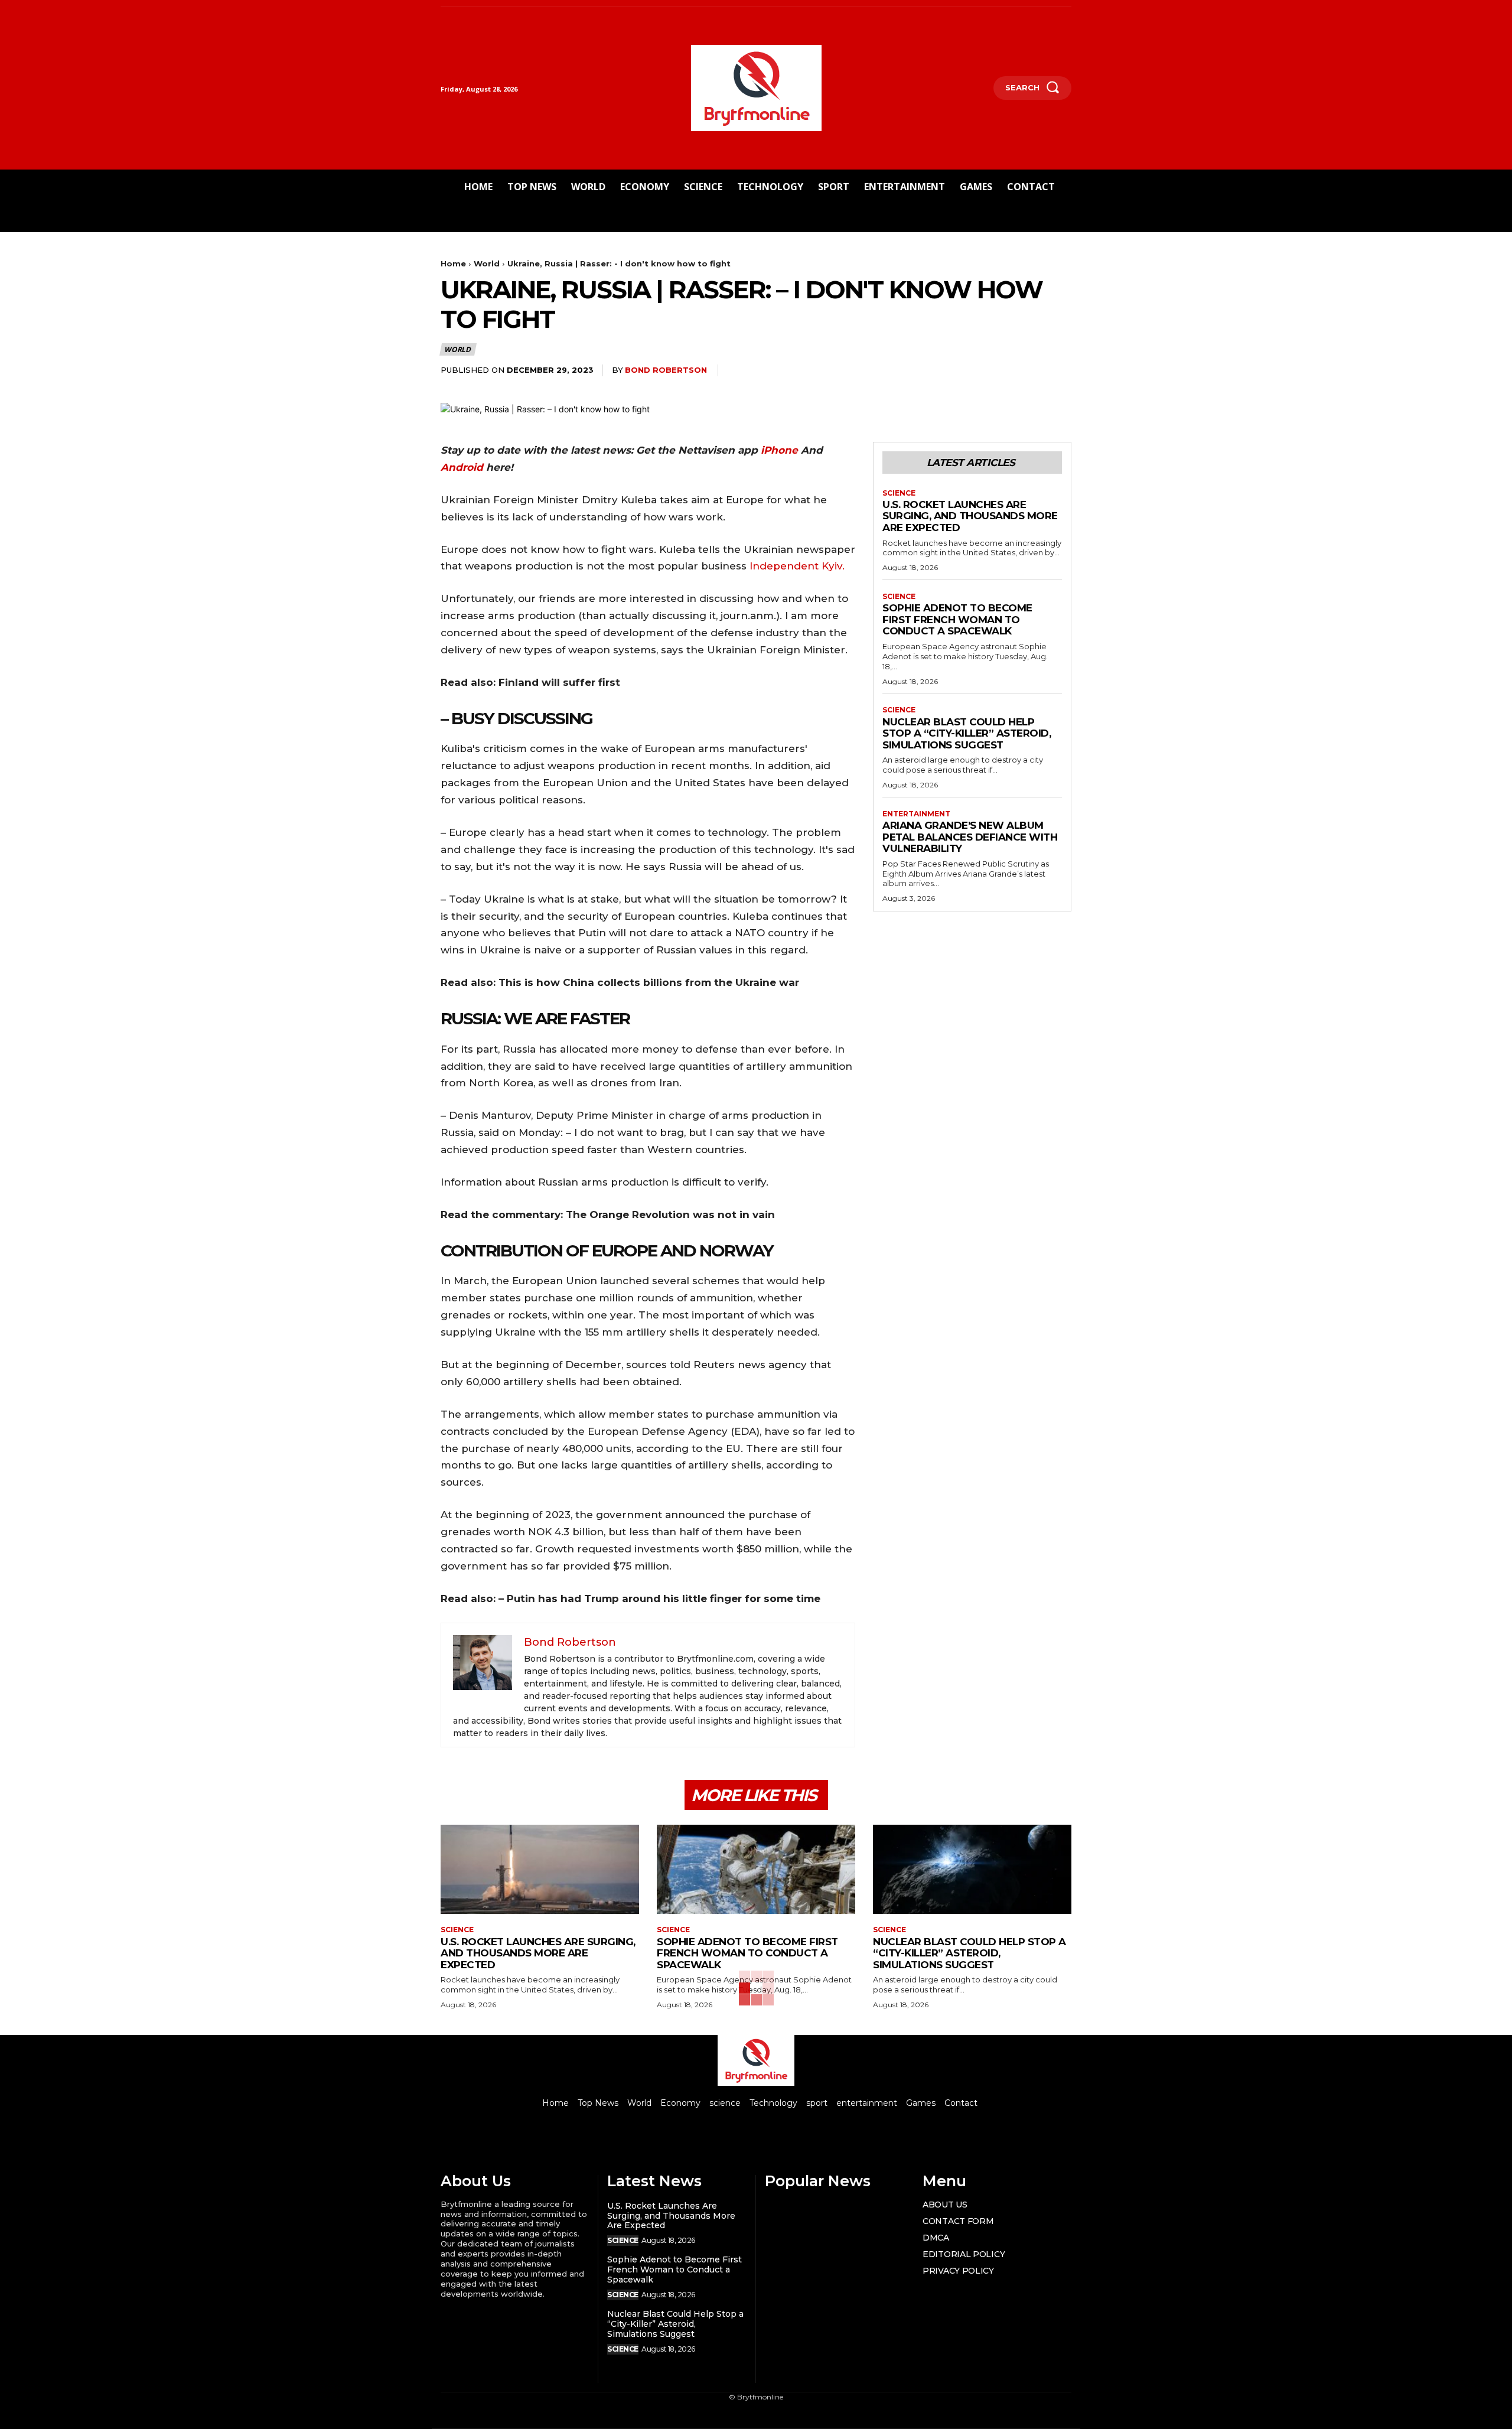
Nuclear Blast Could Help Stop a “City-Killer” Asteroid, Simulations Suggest (967, 733)
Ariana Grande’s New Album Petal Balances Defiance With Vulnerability (970, 837)
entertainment (916, 814)
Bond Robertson (666, 370)
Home (453, 263)
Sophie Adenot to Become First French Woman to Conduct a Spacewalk (957, 619)
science (899, 493)
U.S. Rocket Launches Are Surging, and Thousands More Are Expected (970, 516)
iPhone (781, 450)
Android (462, 467)
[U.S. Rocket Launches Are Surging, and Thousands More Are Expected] (540, 1869)
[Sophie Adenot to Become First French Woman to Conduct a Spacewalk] (756, 1869)
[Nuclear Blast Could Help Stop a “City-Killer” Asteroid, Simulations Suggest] (972, 1869)
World (487, 263)
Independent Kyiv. (797, 566)
